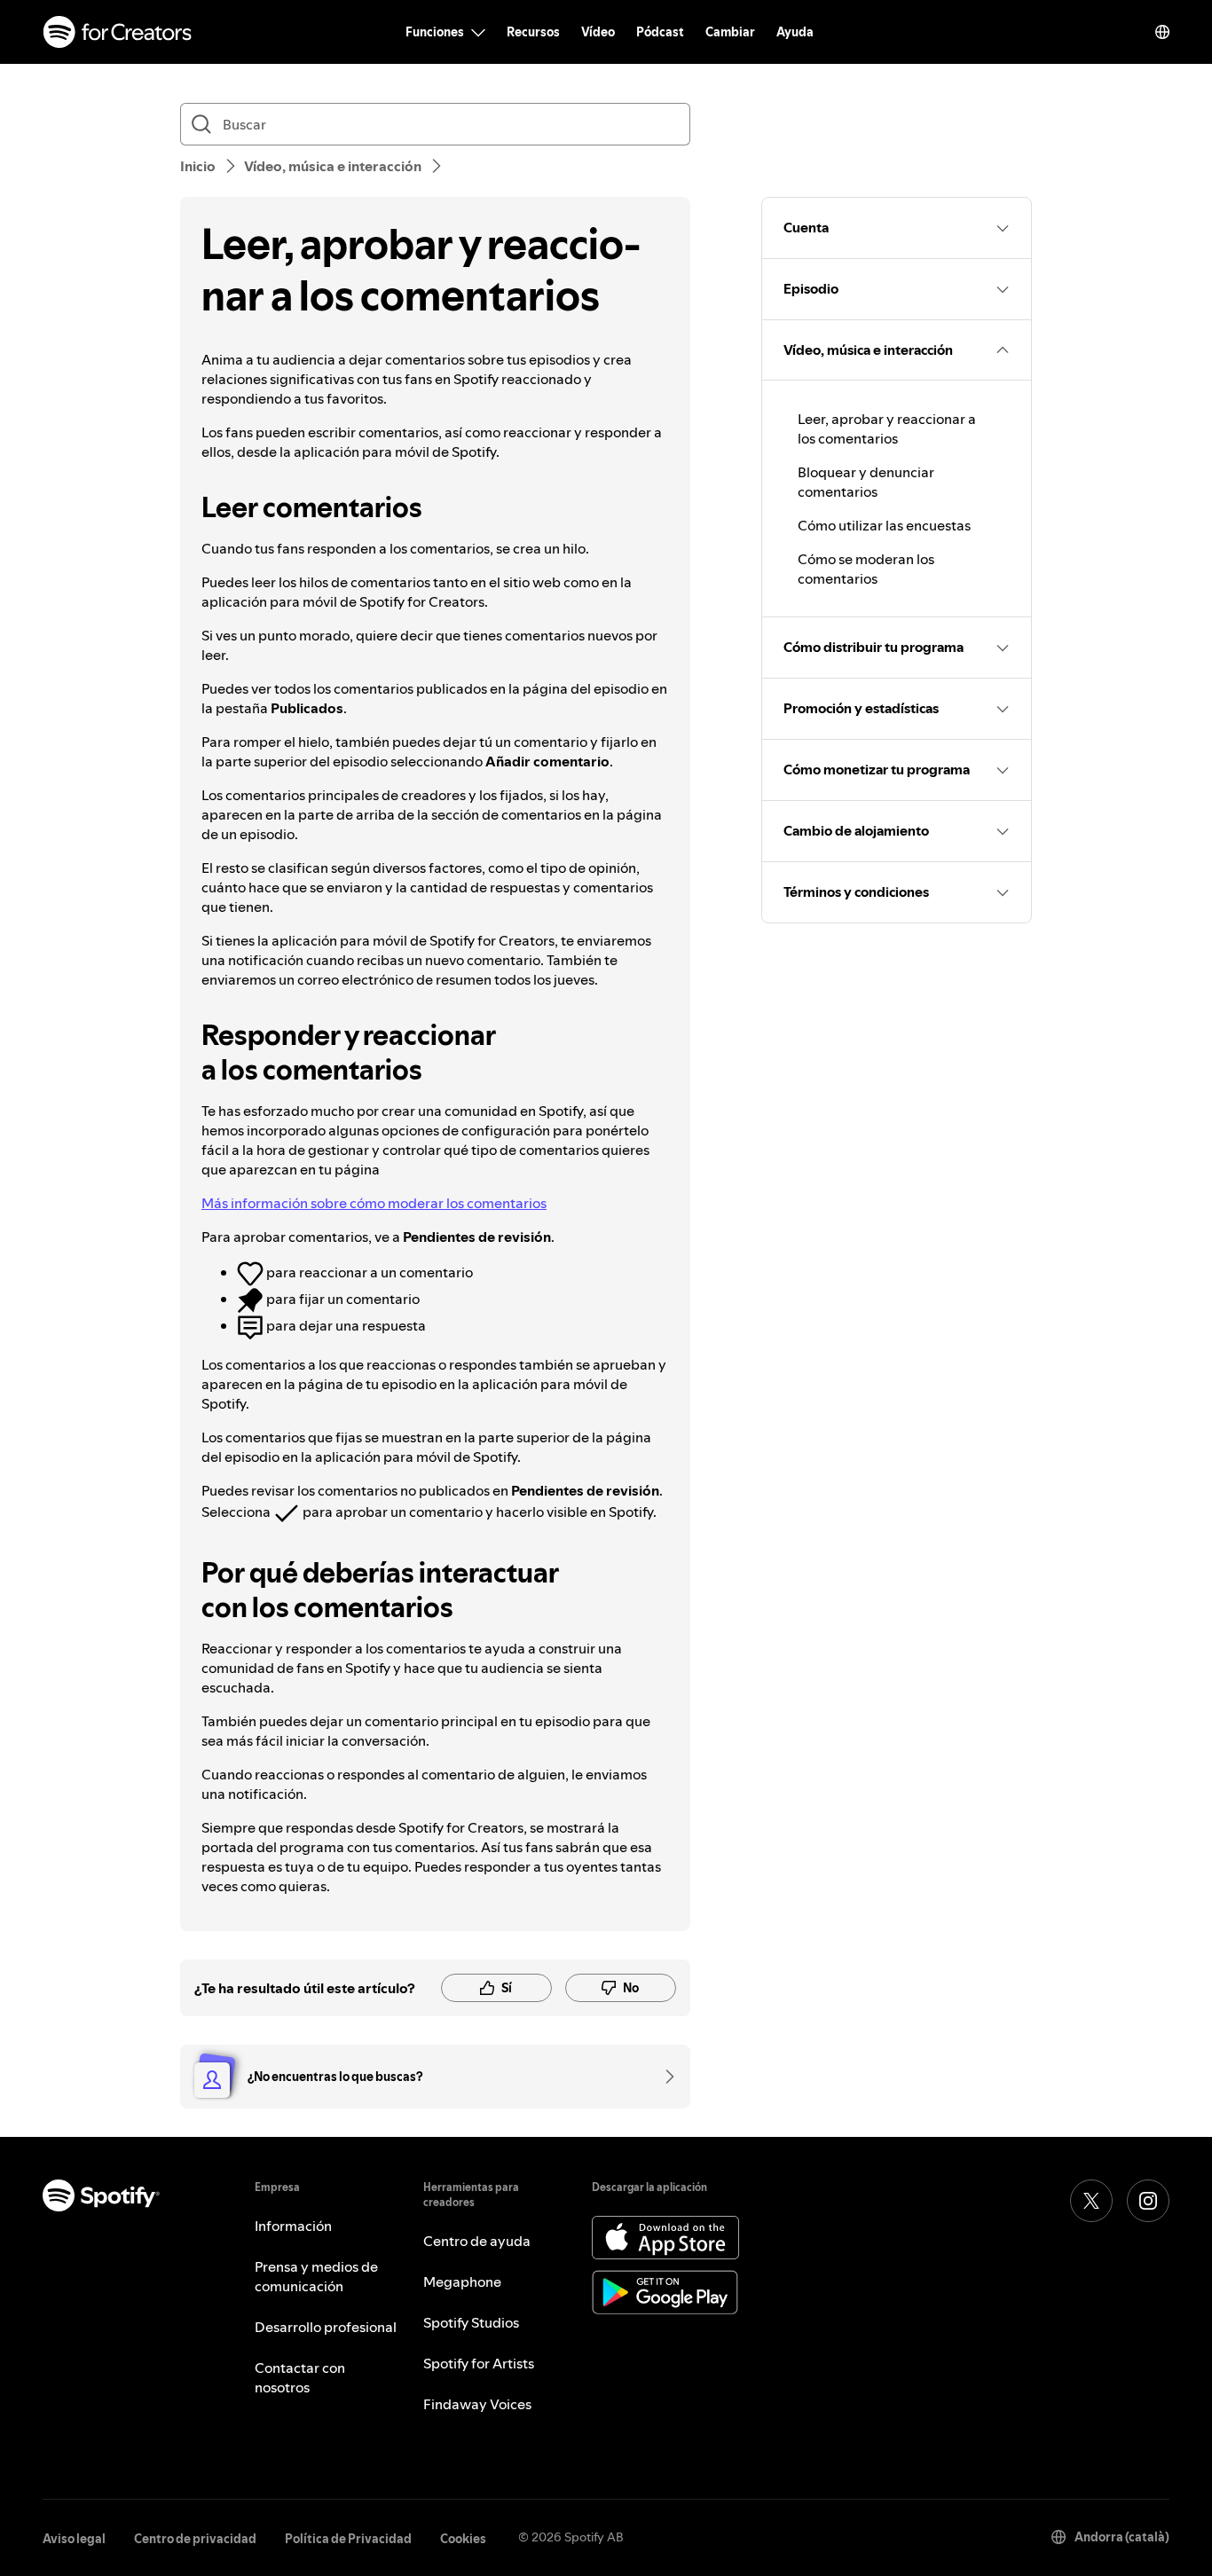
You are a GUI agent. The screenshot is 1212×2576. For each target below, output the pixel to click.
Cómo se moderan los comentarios (866, 569)
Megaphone (462, 2281)
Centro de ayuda (477, 2241)
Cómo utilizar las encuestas (884, 525)
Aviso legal (74, 2539)
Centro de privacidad (195, 2539)
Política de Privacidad (348, 2539)
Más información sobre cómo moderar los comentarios (374, 1203)
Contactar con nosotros (300, 2377)
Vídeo (598, 32)
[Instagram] (1148, 2201)
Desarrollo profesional (326, 2327)
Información (293, 2226)
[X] (1091, 2201)
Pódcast (660, 32)
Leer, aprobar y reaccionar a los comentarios (887, 428)
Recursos (533, 32)
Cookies (463, 2539)
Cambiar (730, 32)
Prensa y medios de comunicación (316, 2276)
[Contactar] (664, 2077)
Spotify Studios (471, 2322)
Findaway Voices (477, 2404)
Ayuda (795, 32)
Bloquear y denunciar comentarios (866, 482)
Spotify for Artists (479, 2363)
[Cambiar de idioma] (1162, 32)
